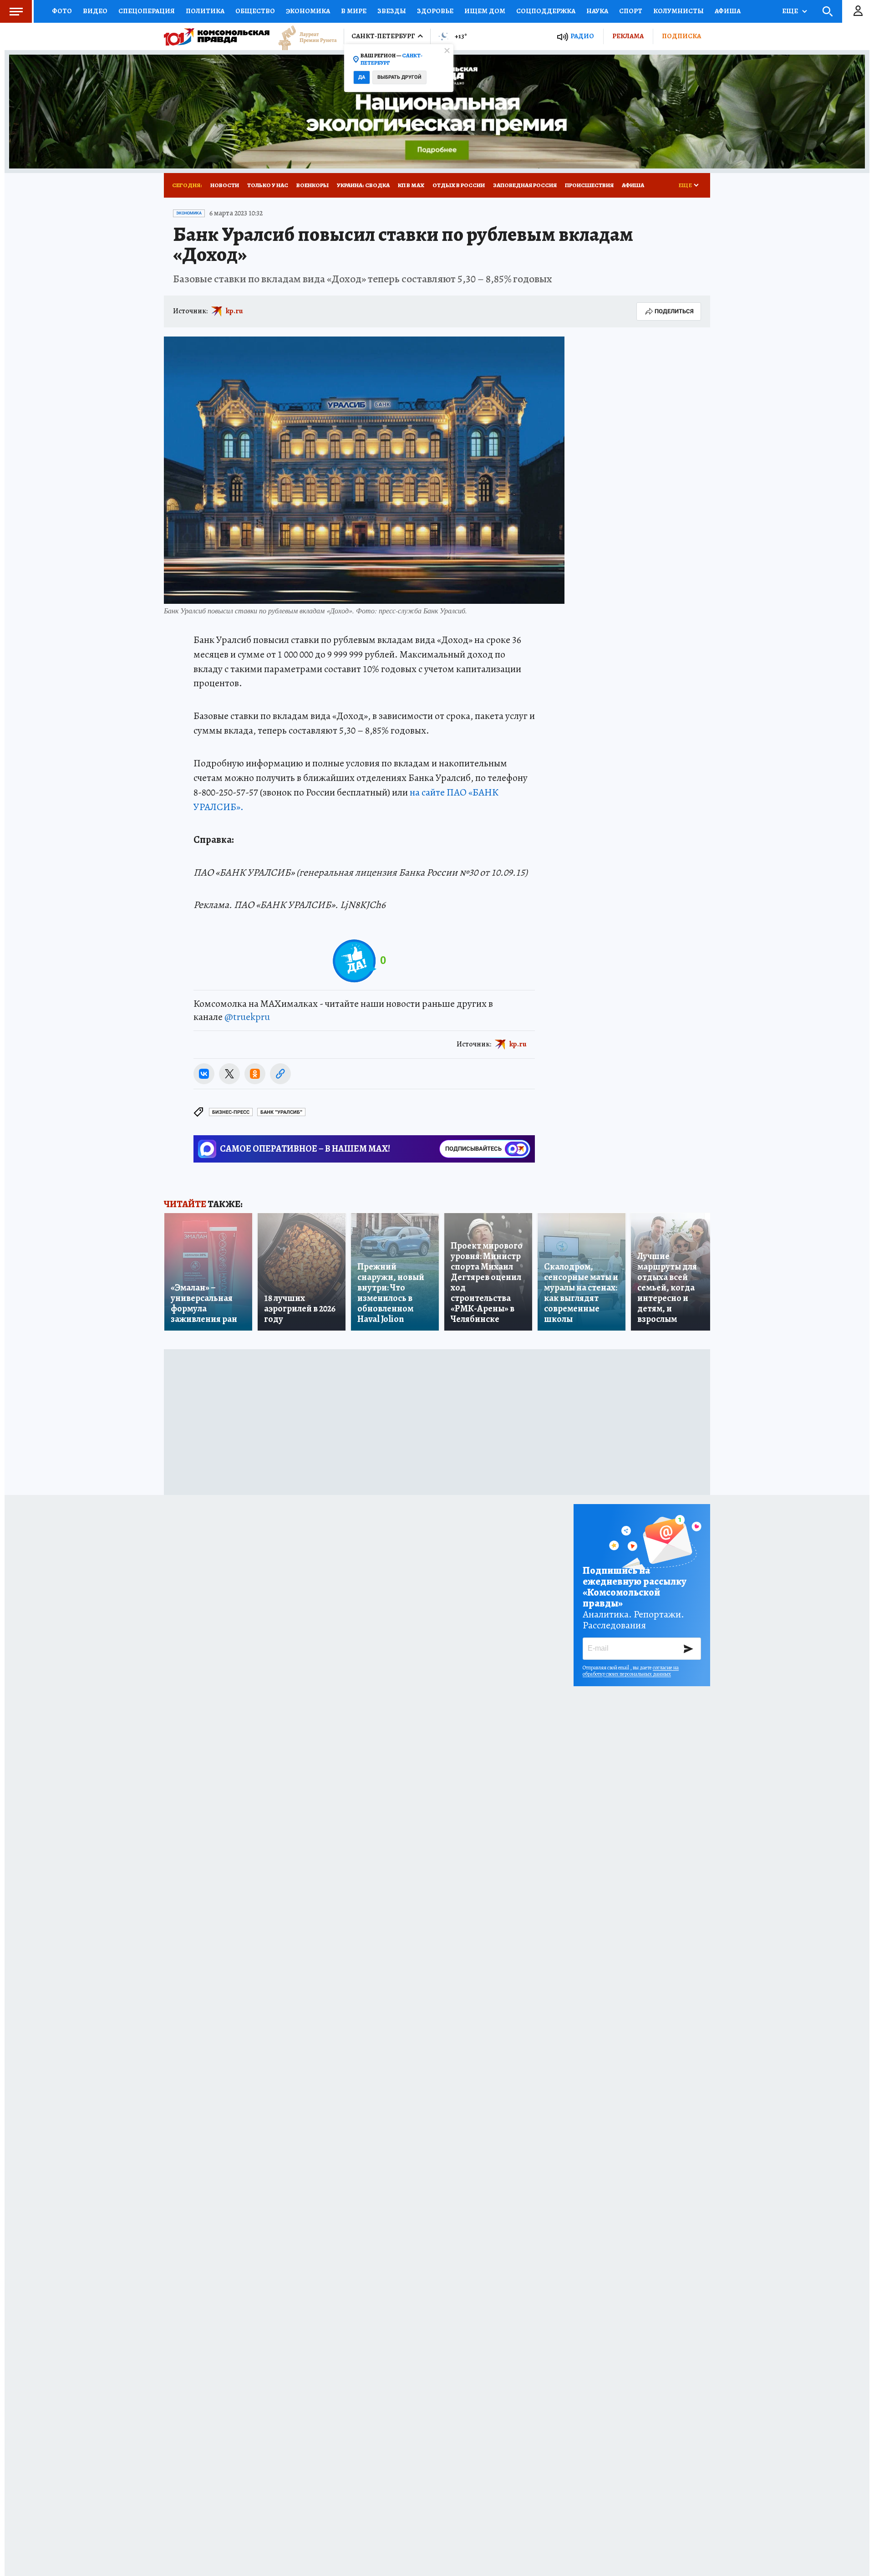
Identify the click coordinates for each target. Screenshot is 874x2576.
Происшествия (589, 185)
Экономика (308, 11)
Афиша (728, 11)
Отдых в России (459, 185)
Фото (62, 11)
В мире (354, 11)
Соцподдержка (546, 11)
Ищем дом (485, 11)
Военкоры (313, 185)
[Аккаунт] (858, 11)
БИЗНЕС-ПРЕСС (231, 1112)
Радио (582, 36)
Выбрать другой (399, 77)
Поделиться (674, 311)
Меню (16, 11)
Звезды (392, 11)
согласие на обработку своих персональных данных (631, 1671)
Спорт (631, 11)
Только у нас (268, 185)
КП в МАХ (411, 185)
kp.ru (234, 311)
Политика (205, 11)
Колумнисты (678, 11)
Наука (597, 11)
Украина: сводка (363, 185)
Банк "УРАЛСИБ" (281, 1112)
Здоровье (435, 11)
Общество (255, 11)
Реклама (628, 36)
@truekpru (247, 1017)
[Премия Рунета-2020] (303, 37)
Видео (95, 11)
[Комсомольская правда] (217, 36)
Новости (225, 185)
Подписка (681, 36)
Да (362, 77)
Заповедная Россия (525, 185)
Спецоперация (147, 11)
